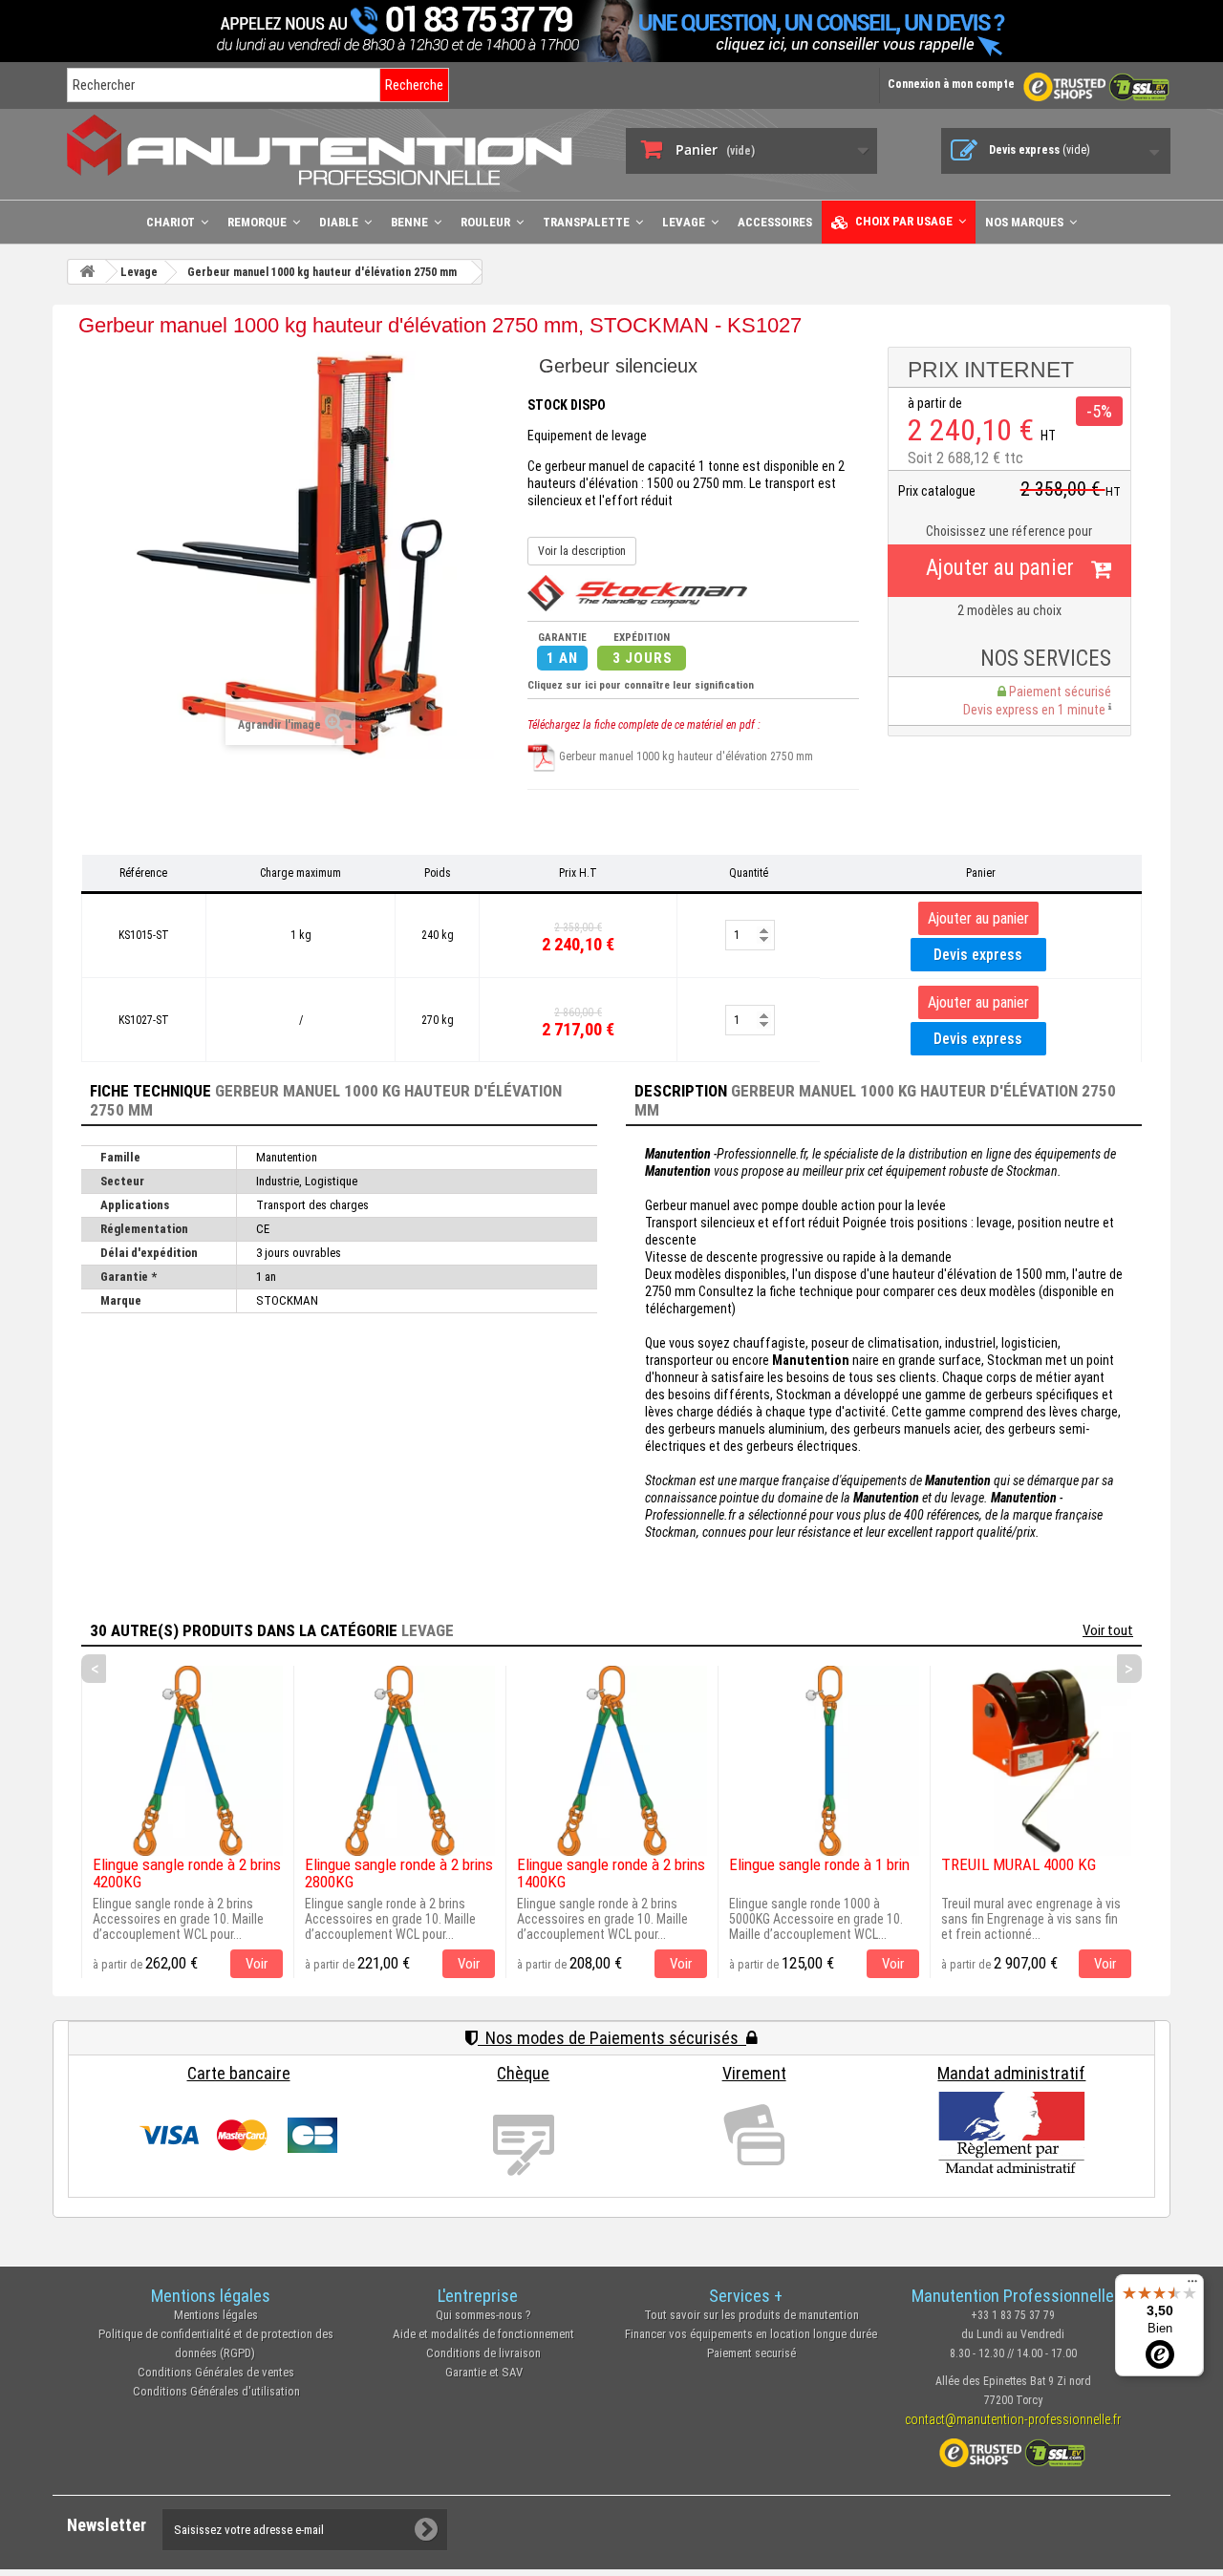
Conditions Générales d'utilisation (216, 2391)
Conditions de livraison (483, 2353)
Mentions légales (216, 2315)
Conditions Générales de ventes (216, 2372)
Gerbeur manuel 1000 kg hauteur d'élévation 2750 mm (685, 756)
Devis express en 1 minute (1036, 710)
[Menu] (1192, 2286)
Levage (428, 1630)
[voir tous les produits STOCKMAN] (637, 592)
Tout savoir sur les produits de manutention (751, 2315)
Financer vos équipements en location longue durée (751, 2334)
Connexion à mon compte (951, 84)
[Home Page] (87, 272)
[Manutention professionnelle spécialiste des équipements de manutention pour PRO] (332, 149)
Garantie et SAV (484, 2372)
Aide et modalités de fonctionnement (483, 2334)
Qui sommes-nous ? (483, 2315)
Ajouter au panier (1000, 568)
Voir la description (582, 551)
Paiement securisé (751, 2353)
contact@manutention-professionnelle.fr (1013, 2419)
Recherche (414, 85)
